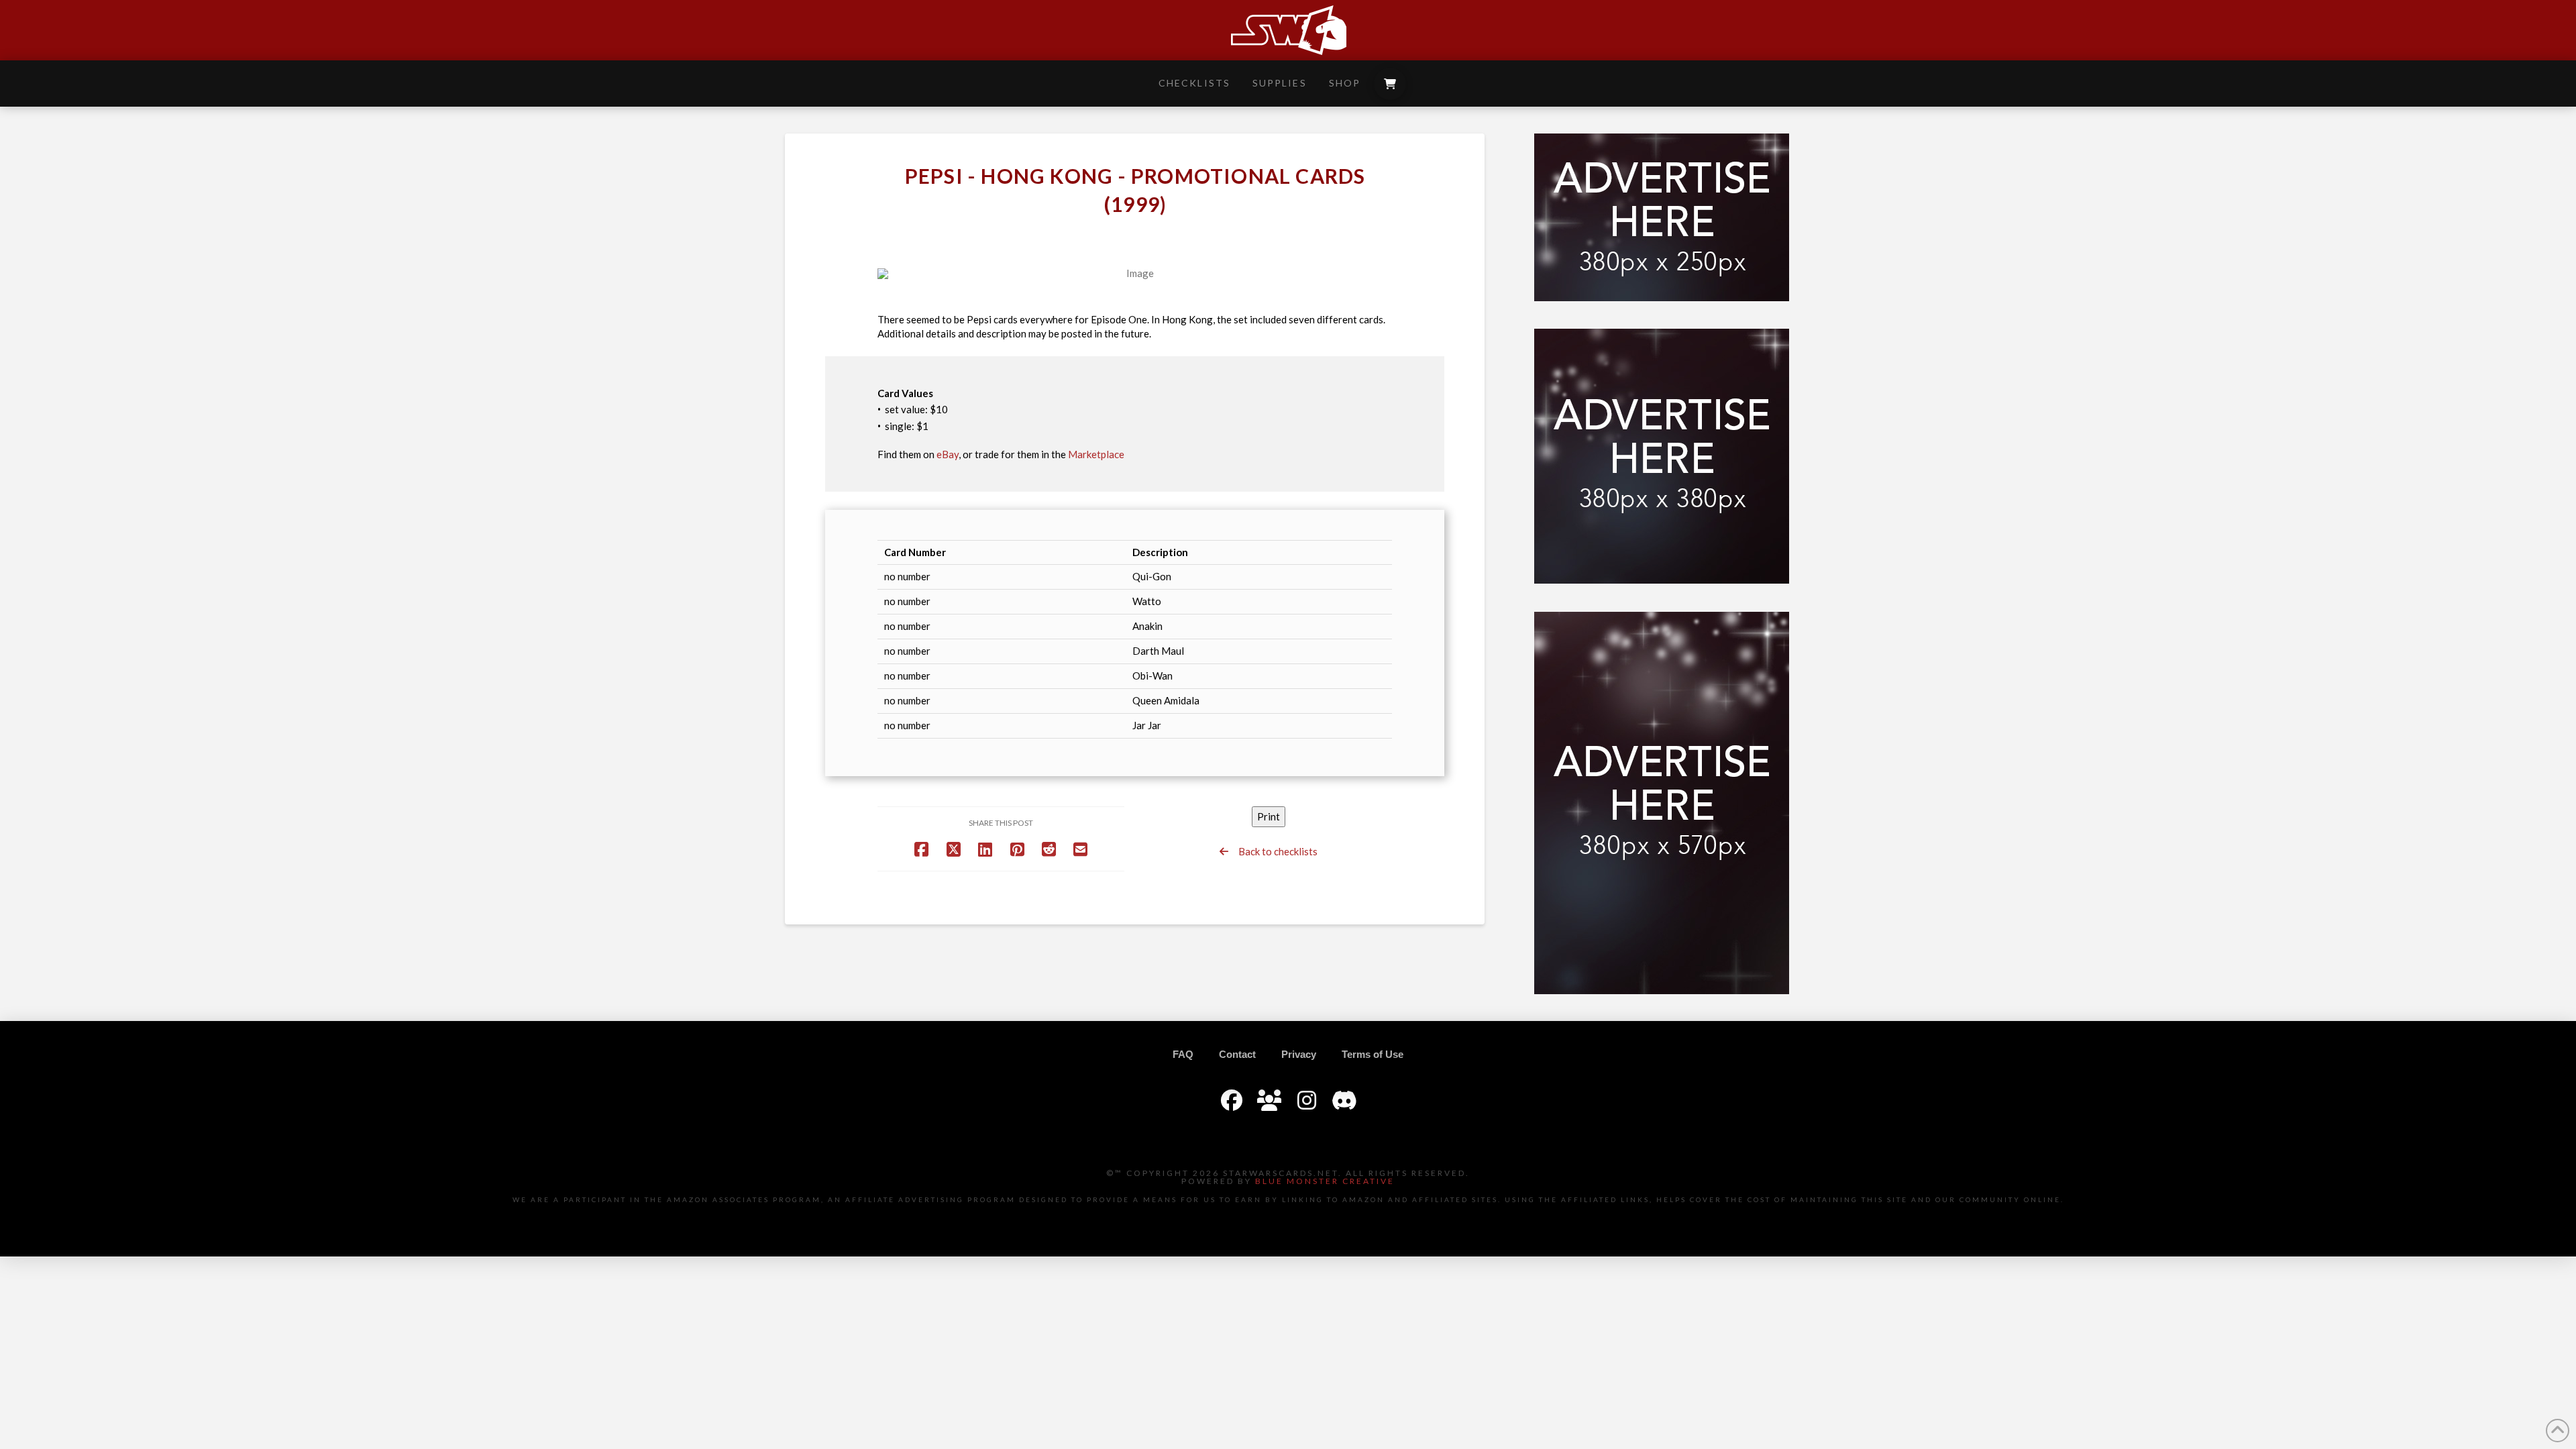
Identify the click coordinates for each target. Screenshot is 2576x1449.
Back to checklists (1273, 851)
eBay (948, 454)
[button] (1390, 84)
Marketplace (1096, 454)
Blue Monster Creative (1325, 1181)
